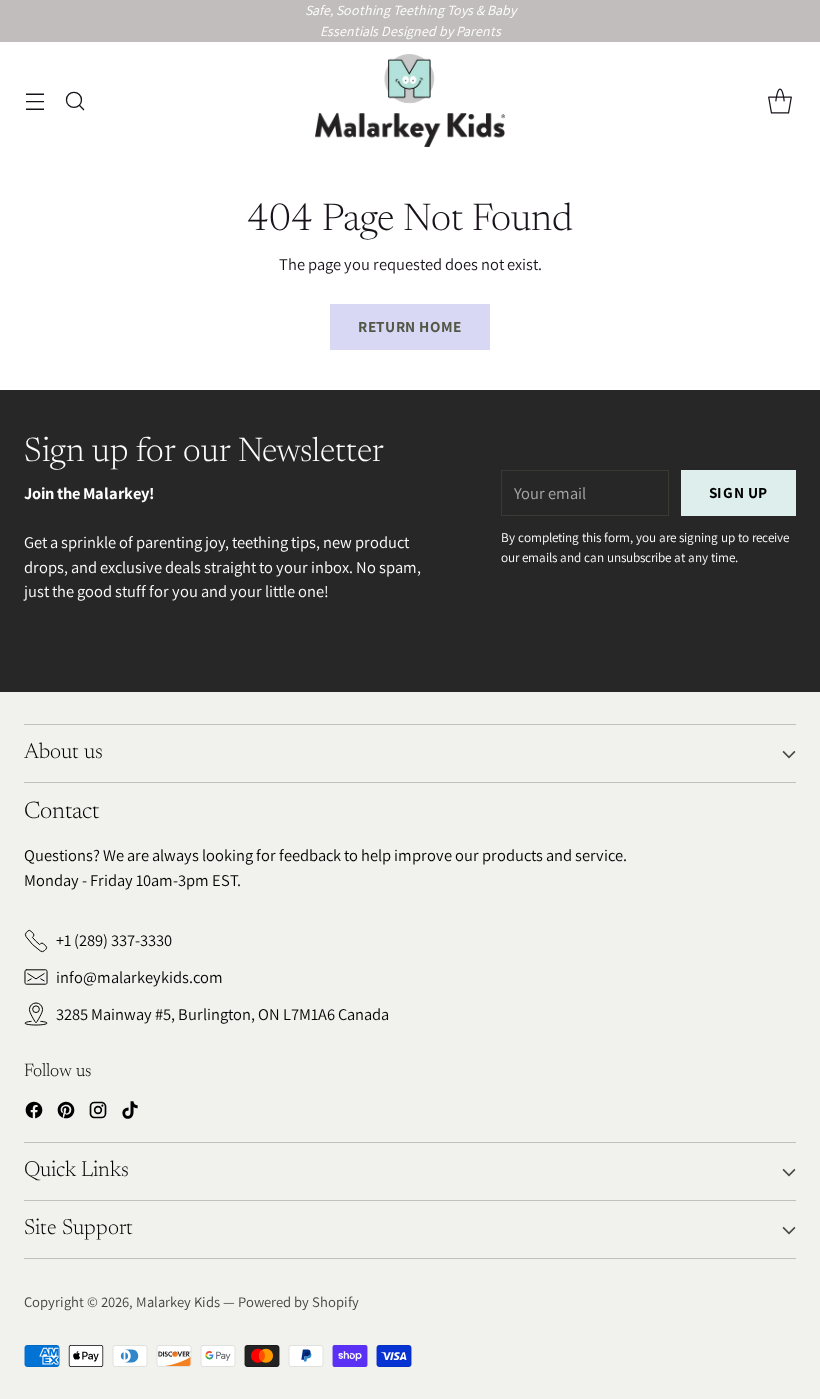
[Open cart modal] (779, 100)
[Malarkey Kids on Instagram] (98, 1113)
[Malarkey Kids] (410, 101)
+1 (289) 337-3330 (114, 940)
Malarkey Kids (178, 1301)
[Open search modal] (74, 100)
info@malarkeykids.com (139, 977)
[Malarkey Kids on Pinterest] (66, 1113)
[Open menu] (34, 100)
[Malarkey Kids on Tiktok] (130, 1113)
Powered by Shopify (298, 1301)
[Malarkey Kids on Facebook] (34, 1113)
